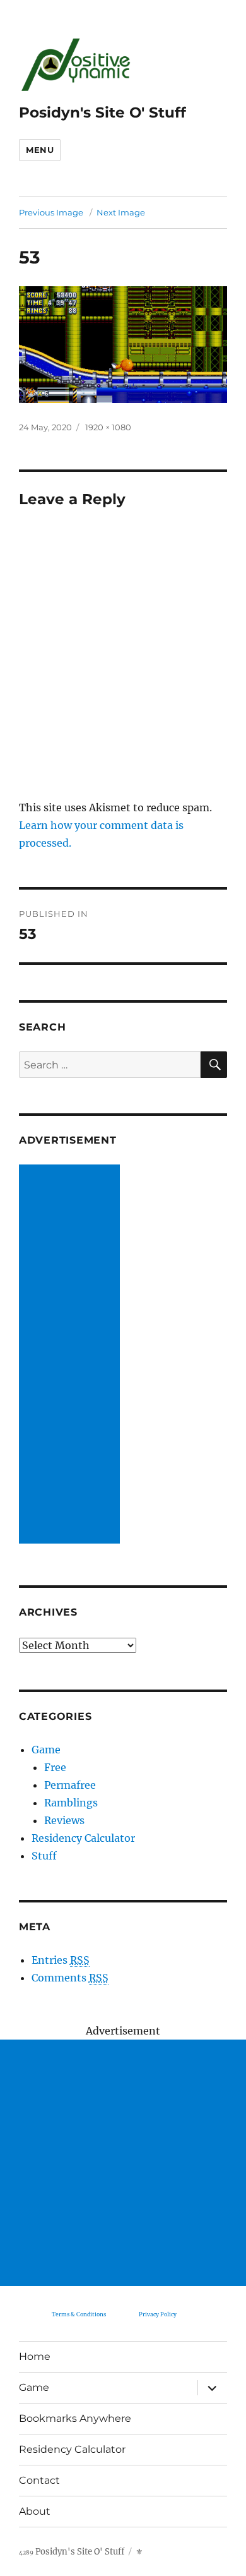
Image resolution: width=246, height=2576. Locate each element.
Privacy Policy (158, 2314)
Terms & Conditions (79, 2314)
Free (55, 1767)
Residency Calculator (83, 1838)
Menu (40, 150)
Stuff (44, 1856)
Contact (39, 2480)
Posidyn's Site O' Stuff (102, 112)
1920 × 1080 (108, 427)
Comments (70, 1978)
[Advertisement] (72, 1355)
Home (35, 2356)
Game (46, 1750)
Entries (61, 1960)
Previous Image (51, 212)
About (35, 2511)
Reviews (64, 1820)
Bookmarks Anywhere (75, 2418)
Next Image (121, 212)
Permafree (70, 1785)
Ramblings (71, 1803)
